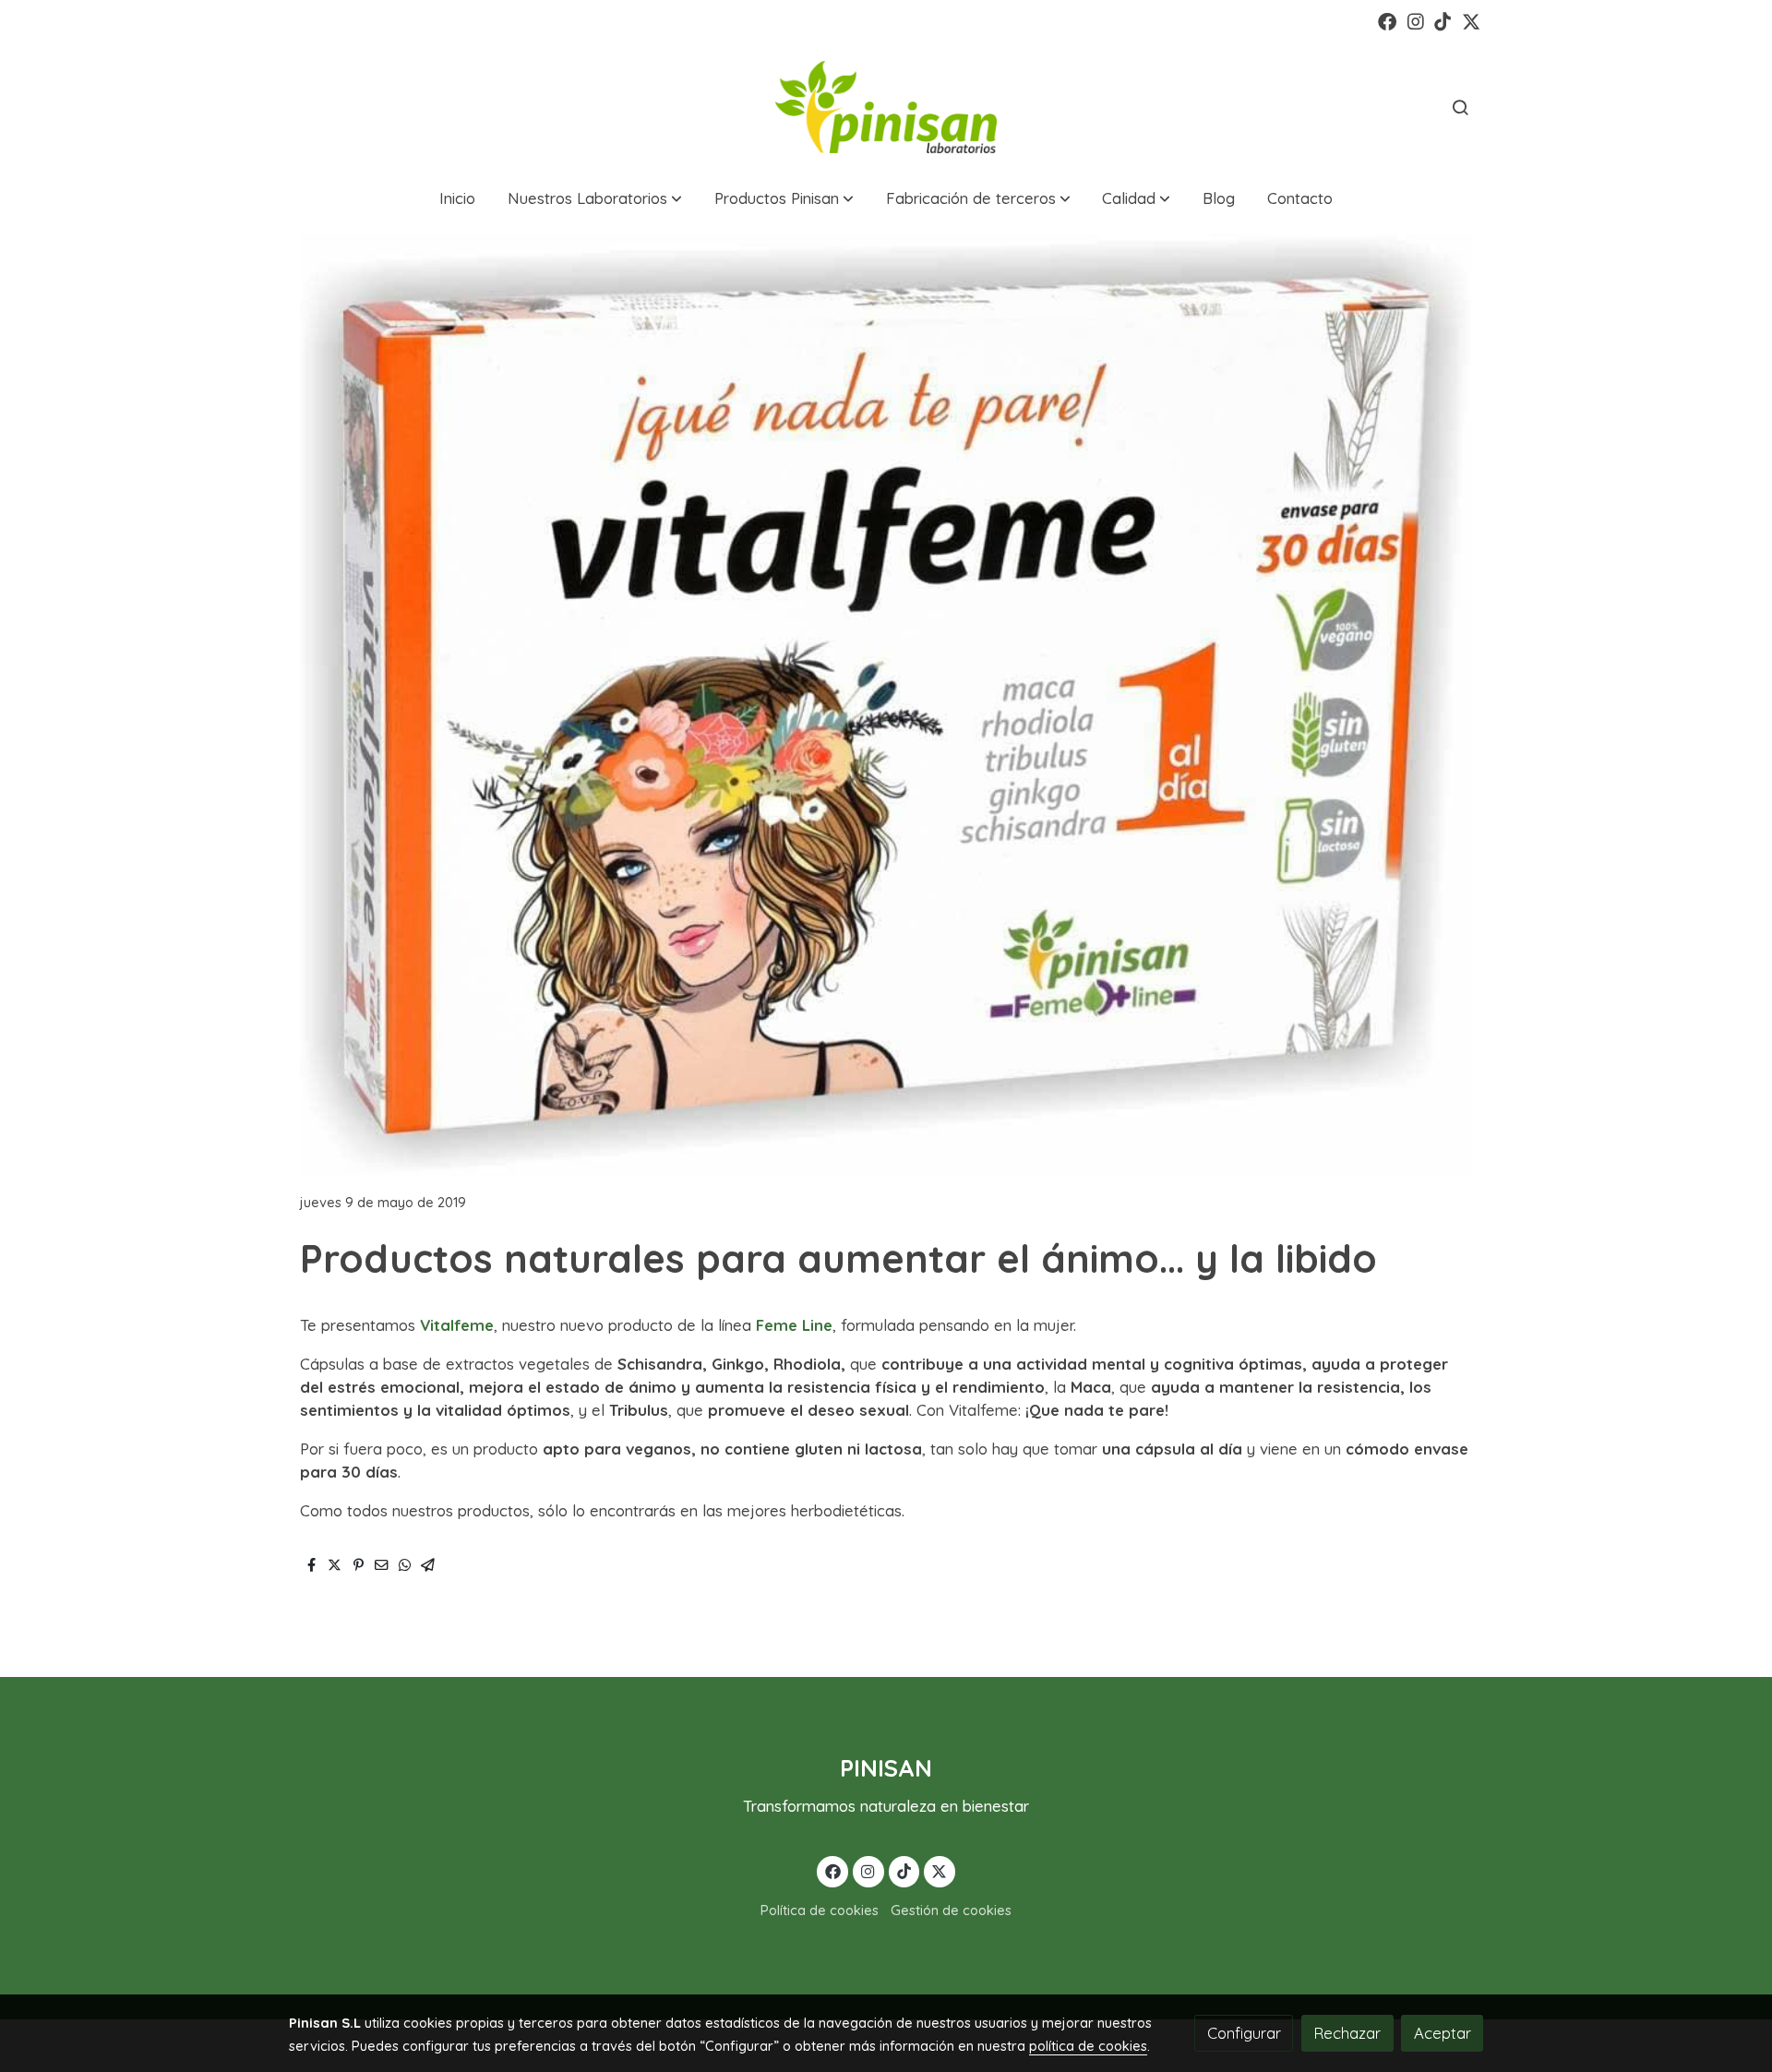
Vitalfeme (457, 1325)
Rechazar (1347, 2033)
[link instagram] (1416, 20)
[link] (886, 107)
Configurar (1244, 2033)
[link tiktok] (1443, 20)
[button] (595, 199)
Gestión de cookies (951, 1910)
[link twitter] (1471, 20)
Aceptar (1443, 2033)
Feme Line (794, 1325)
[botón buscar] (1460, 107)
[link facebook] (1387, 20)
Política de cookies (820, 1910)
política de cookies (1088, 2046)
